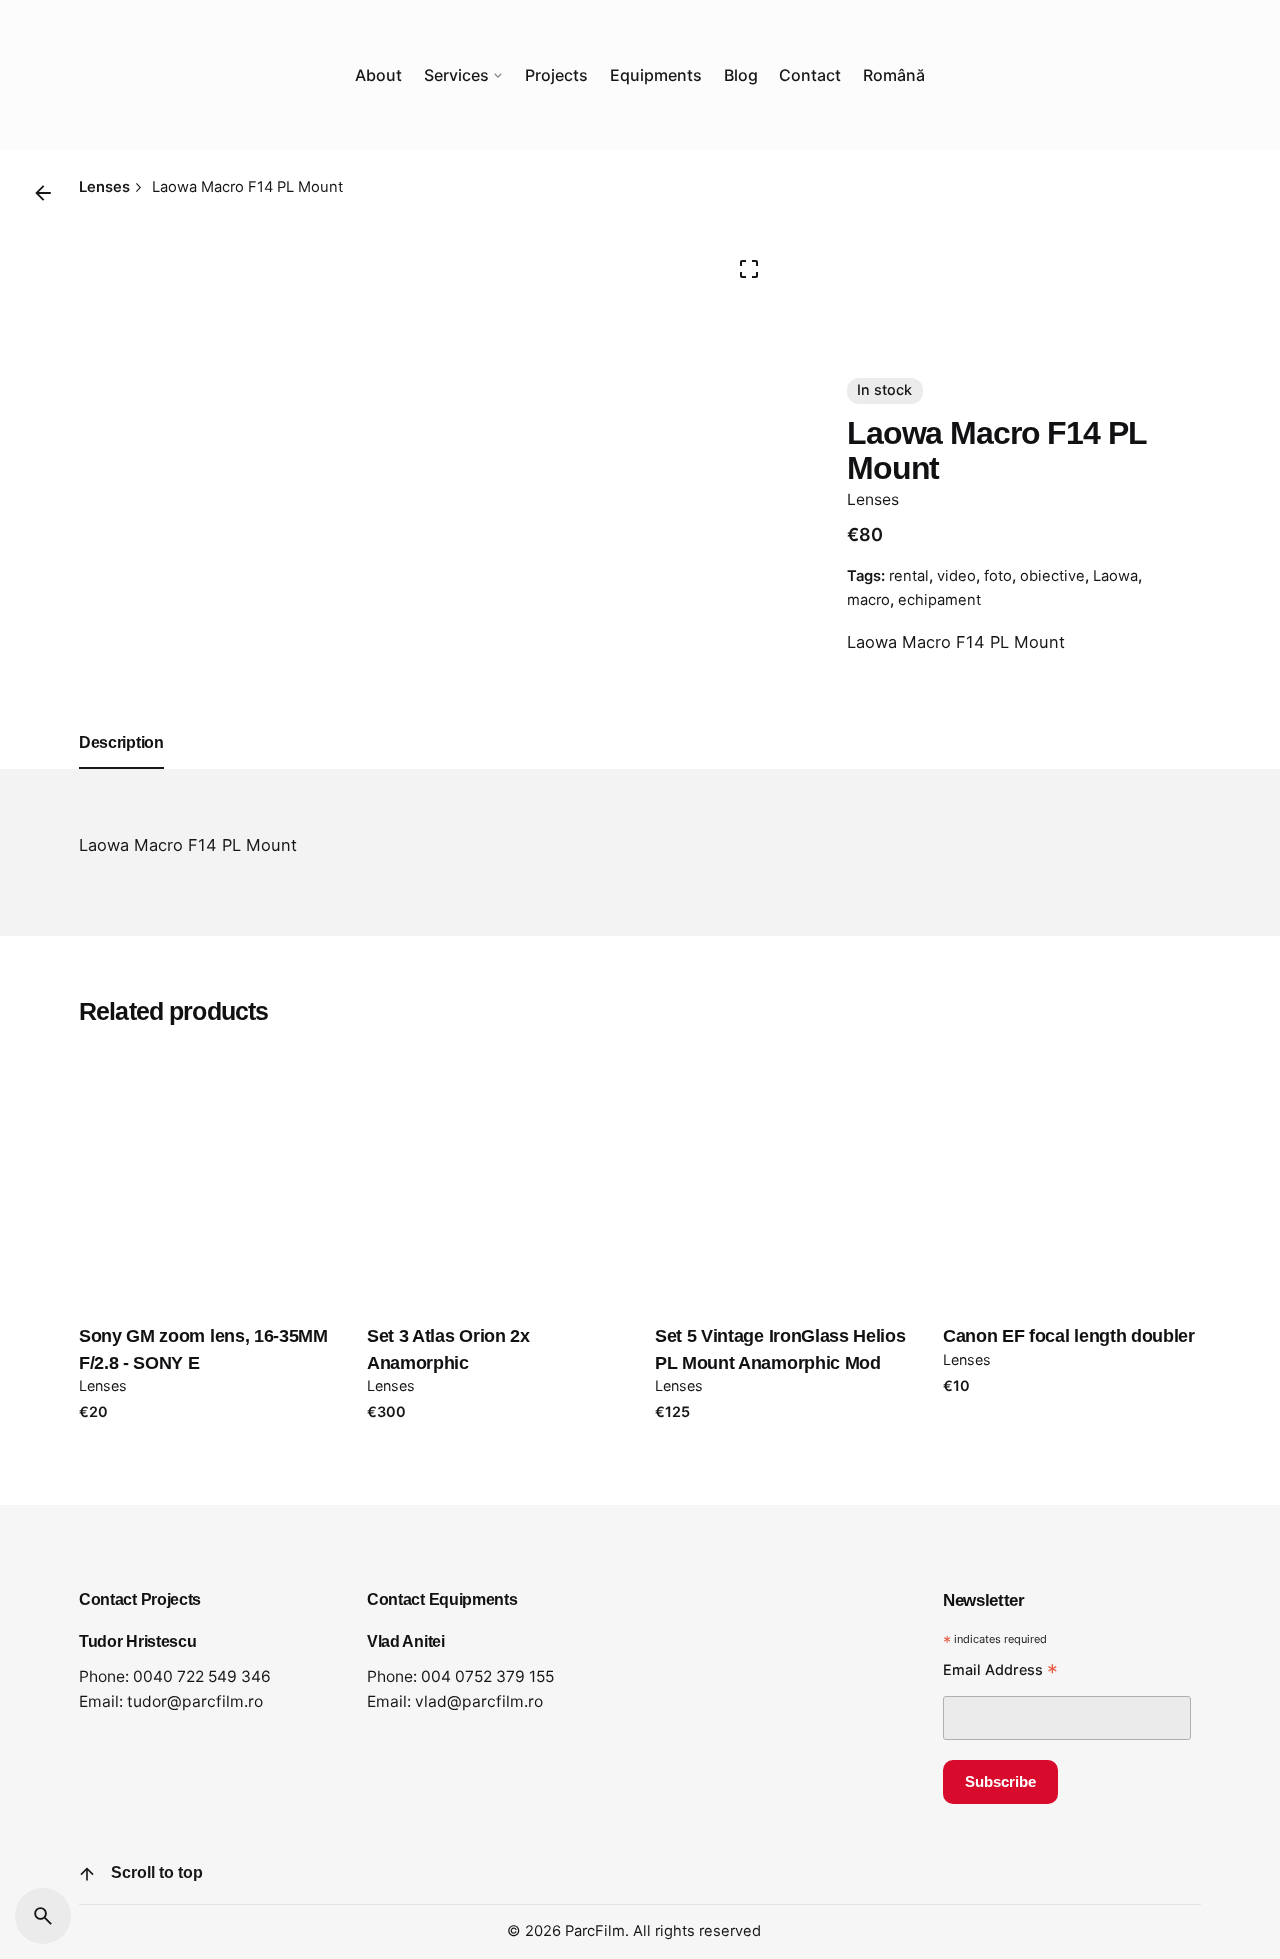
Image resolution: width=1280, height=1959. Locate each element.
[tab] (121, 768)
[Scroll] (87, 1874)
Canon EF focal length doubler (1069, 1336)
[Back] (43, 193)
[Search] (43, 1916)
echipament (939, 600)
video (956, 576)
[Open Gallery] (749, 269)
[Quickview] (122, 1085)
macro (868, 600)
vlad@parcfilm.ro (479, 1701)
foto (998, 576)
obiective (1052, 576)
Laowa (1115, 576)
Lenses (873, 499)
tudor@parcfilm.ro (195, 1701)
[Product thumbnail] (208, 1174)
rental (909, 576)
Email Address (1000, 1672)
